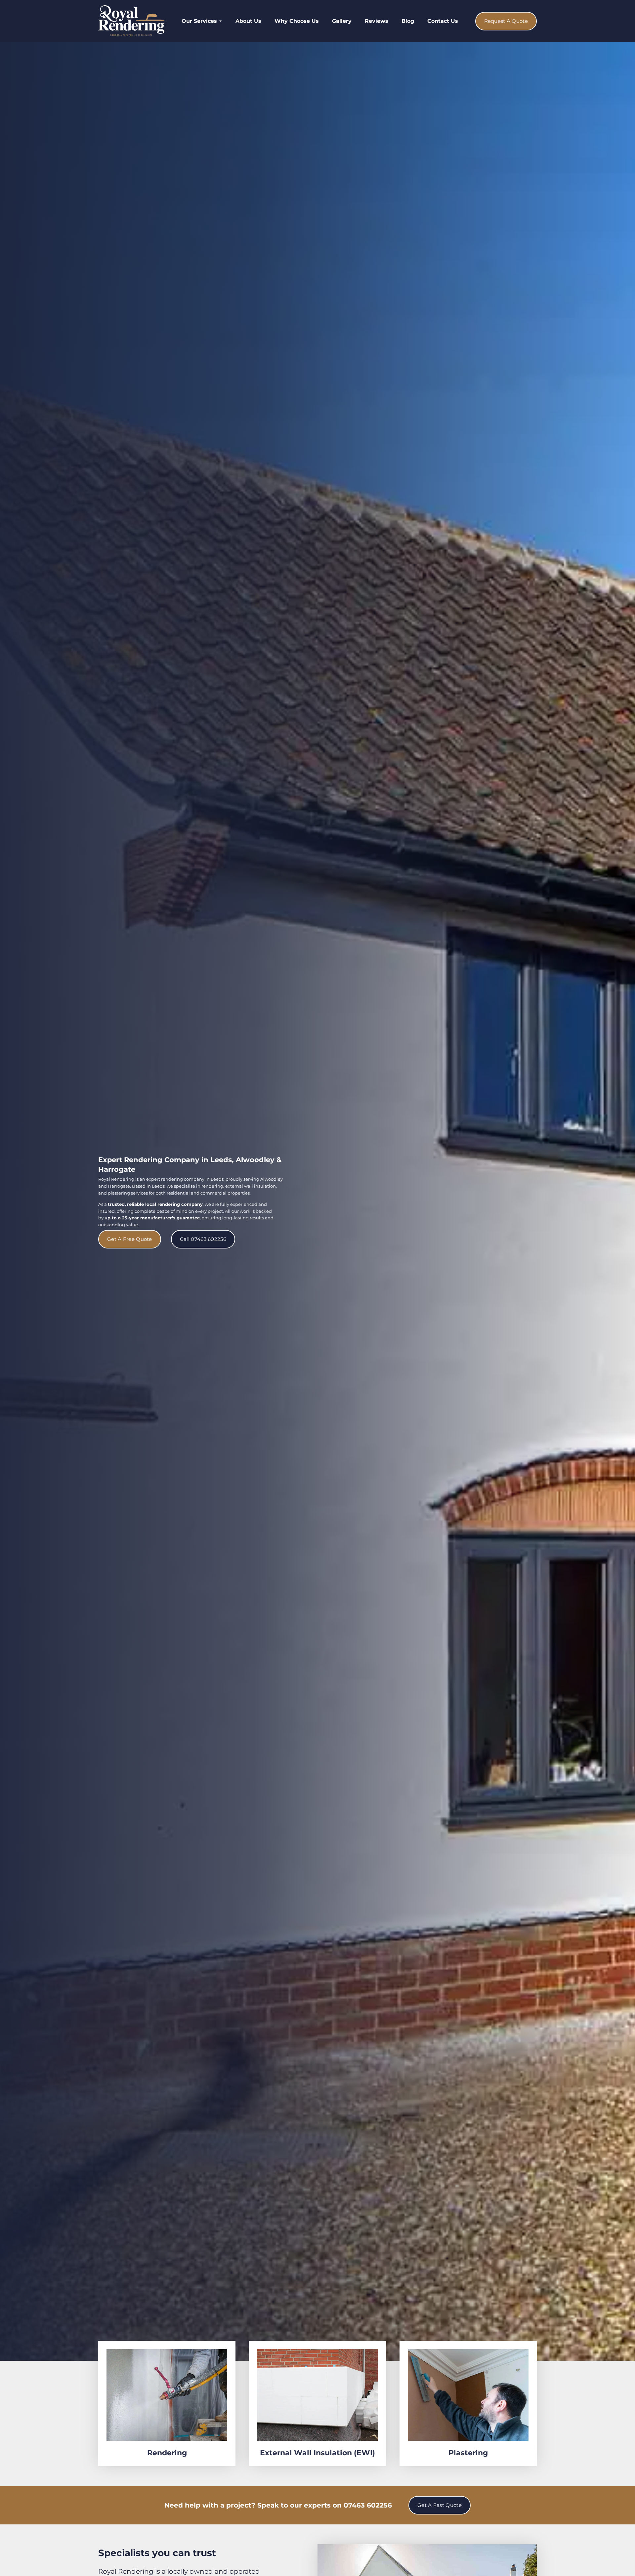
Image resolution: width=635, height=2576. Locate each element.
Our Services (199, 21)
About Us (248, 21)
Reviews (377, 21)
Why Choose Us (297, 21)
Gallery (342, 21)
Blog (408, 21)
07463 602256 (368, 2505)
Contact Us (443, 21)
